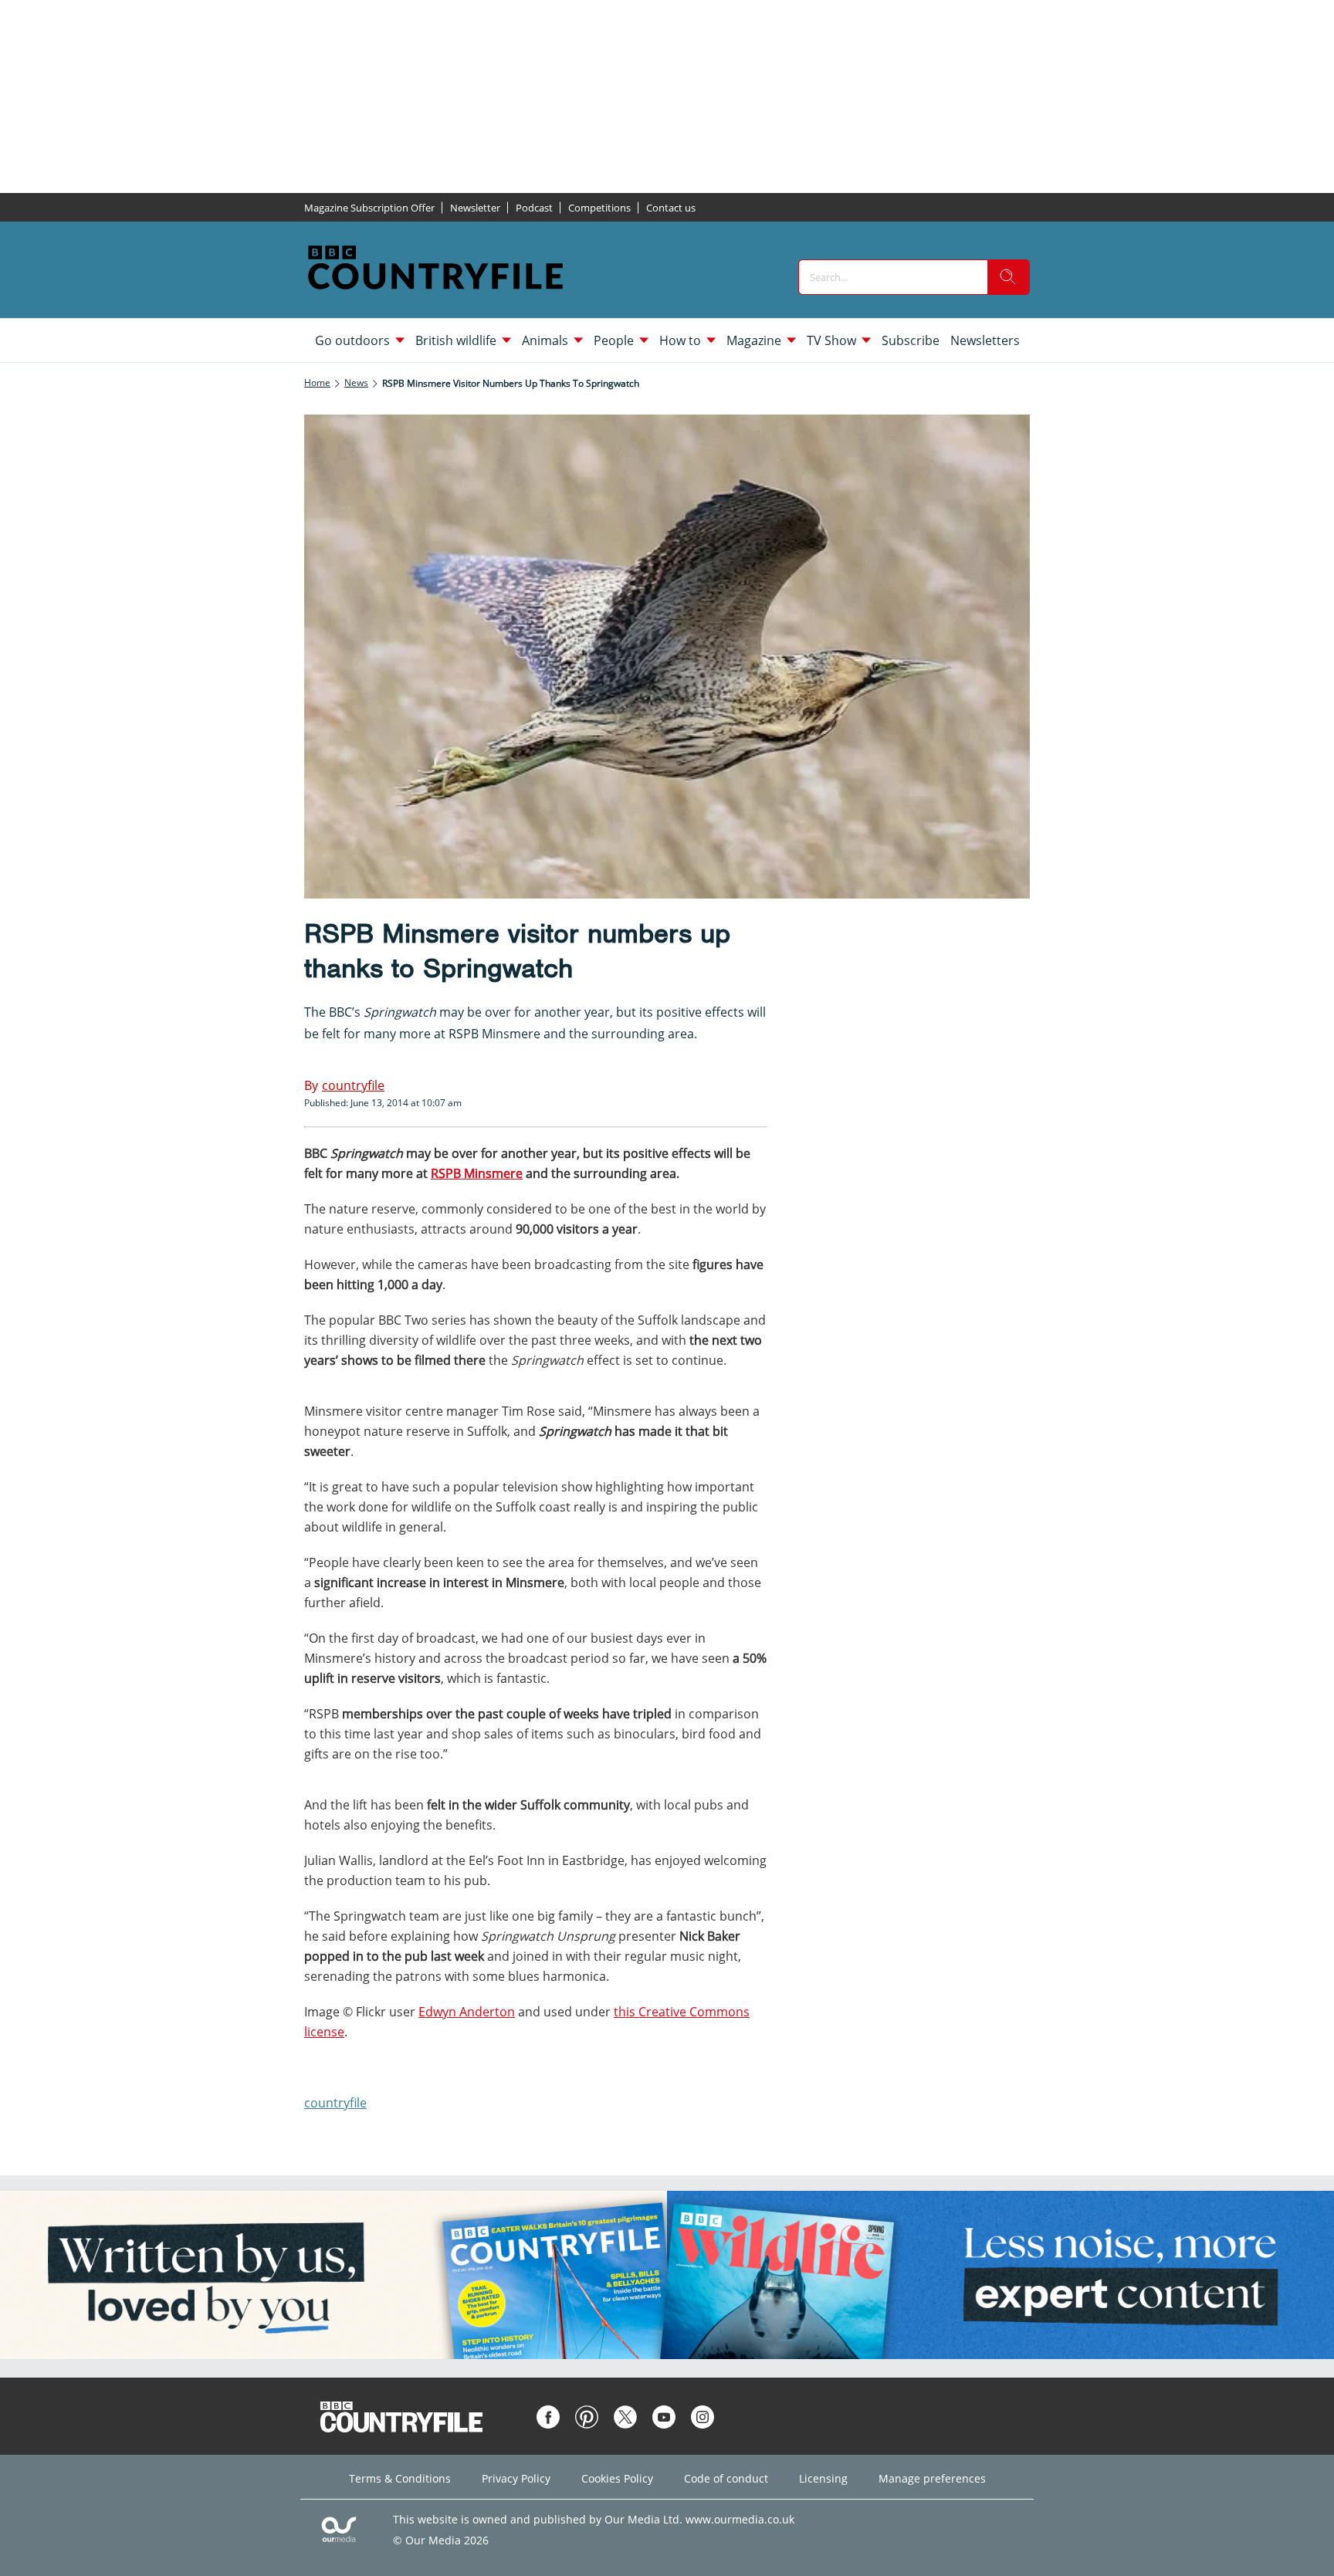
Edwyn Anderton (467, 2012)
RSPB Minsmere (494, 1034)
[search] (1008, 277)
